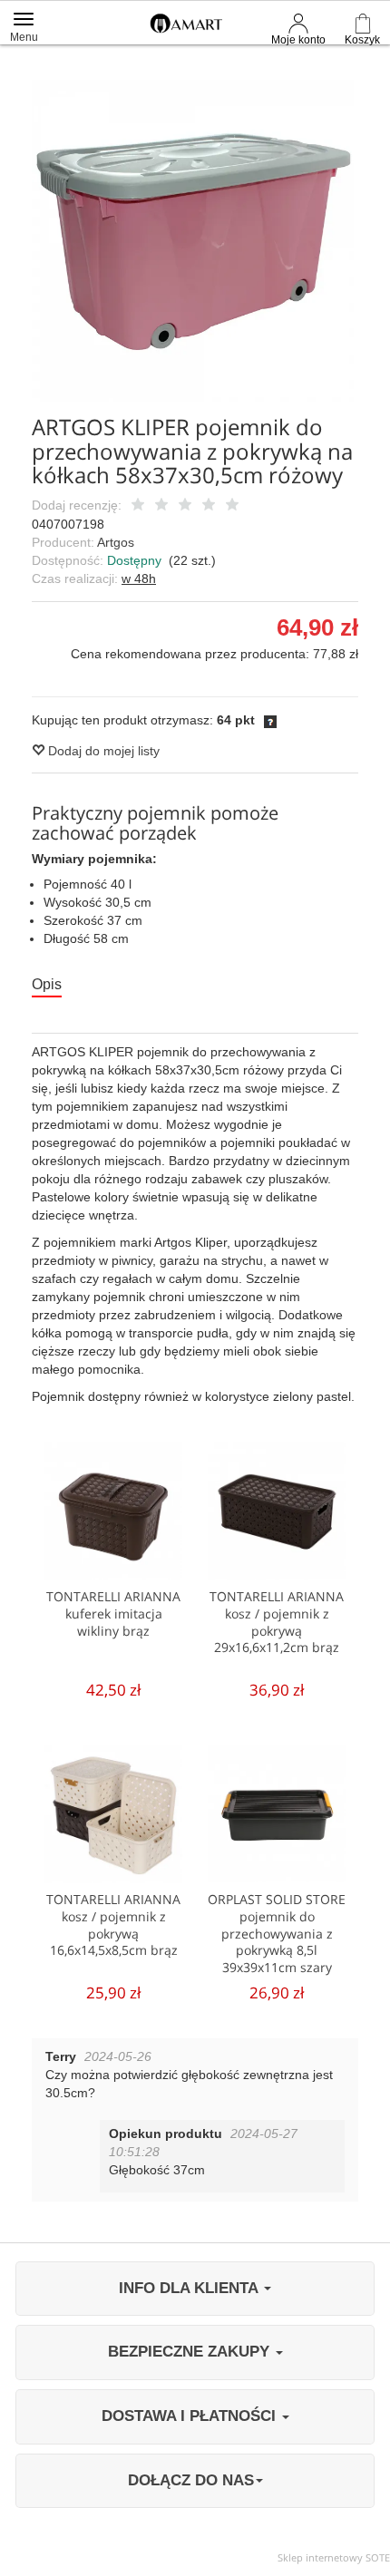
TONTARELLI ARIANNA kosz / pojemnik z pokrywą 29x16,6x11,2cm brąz (277, 1622)
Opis (47, 984)
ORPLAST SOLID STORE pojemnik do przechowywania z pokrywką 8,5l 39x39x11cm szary (277, 1934)
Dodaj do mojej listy (102, 751)
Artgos (116, 542)
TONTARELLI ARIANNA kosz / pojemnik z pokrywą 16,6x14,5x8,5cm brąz (113, 1925)
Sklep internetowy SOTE (334, 2557)
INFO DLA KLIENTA (190, 2288)
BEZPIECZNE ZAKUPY (191, 2352)
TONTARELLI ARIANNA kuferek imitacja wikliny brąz (113, 1614)
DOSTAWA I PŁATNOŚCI (191, 2416)
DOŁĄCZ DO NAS (191, 2480)
